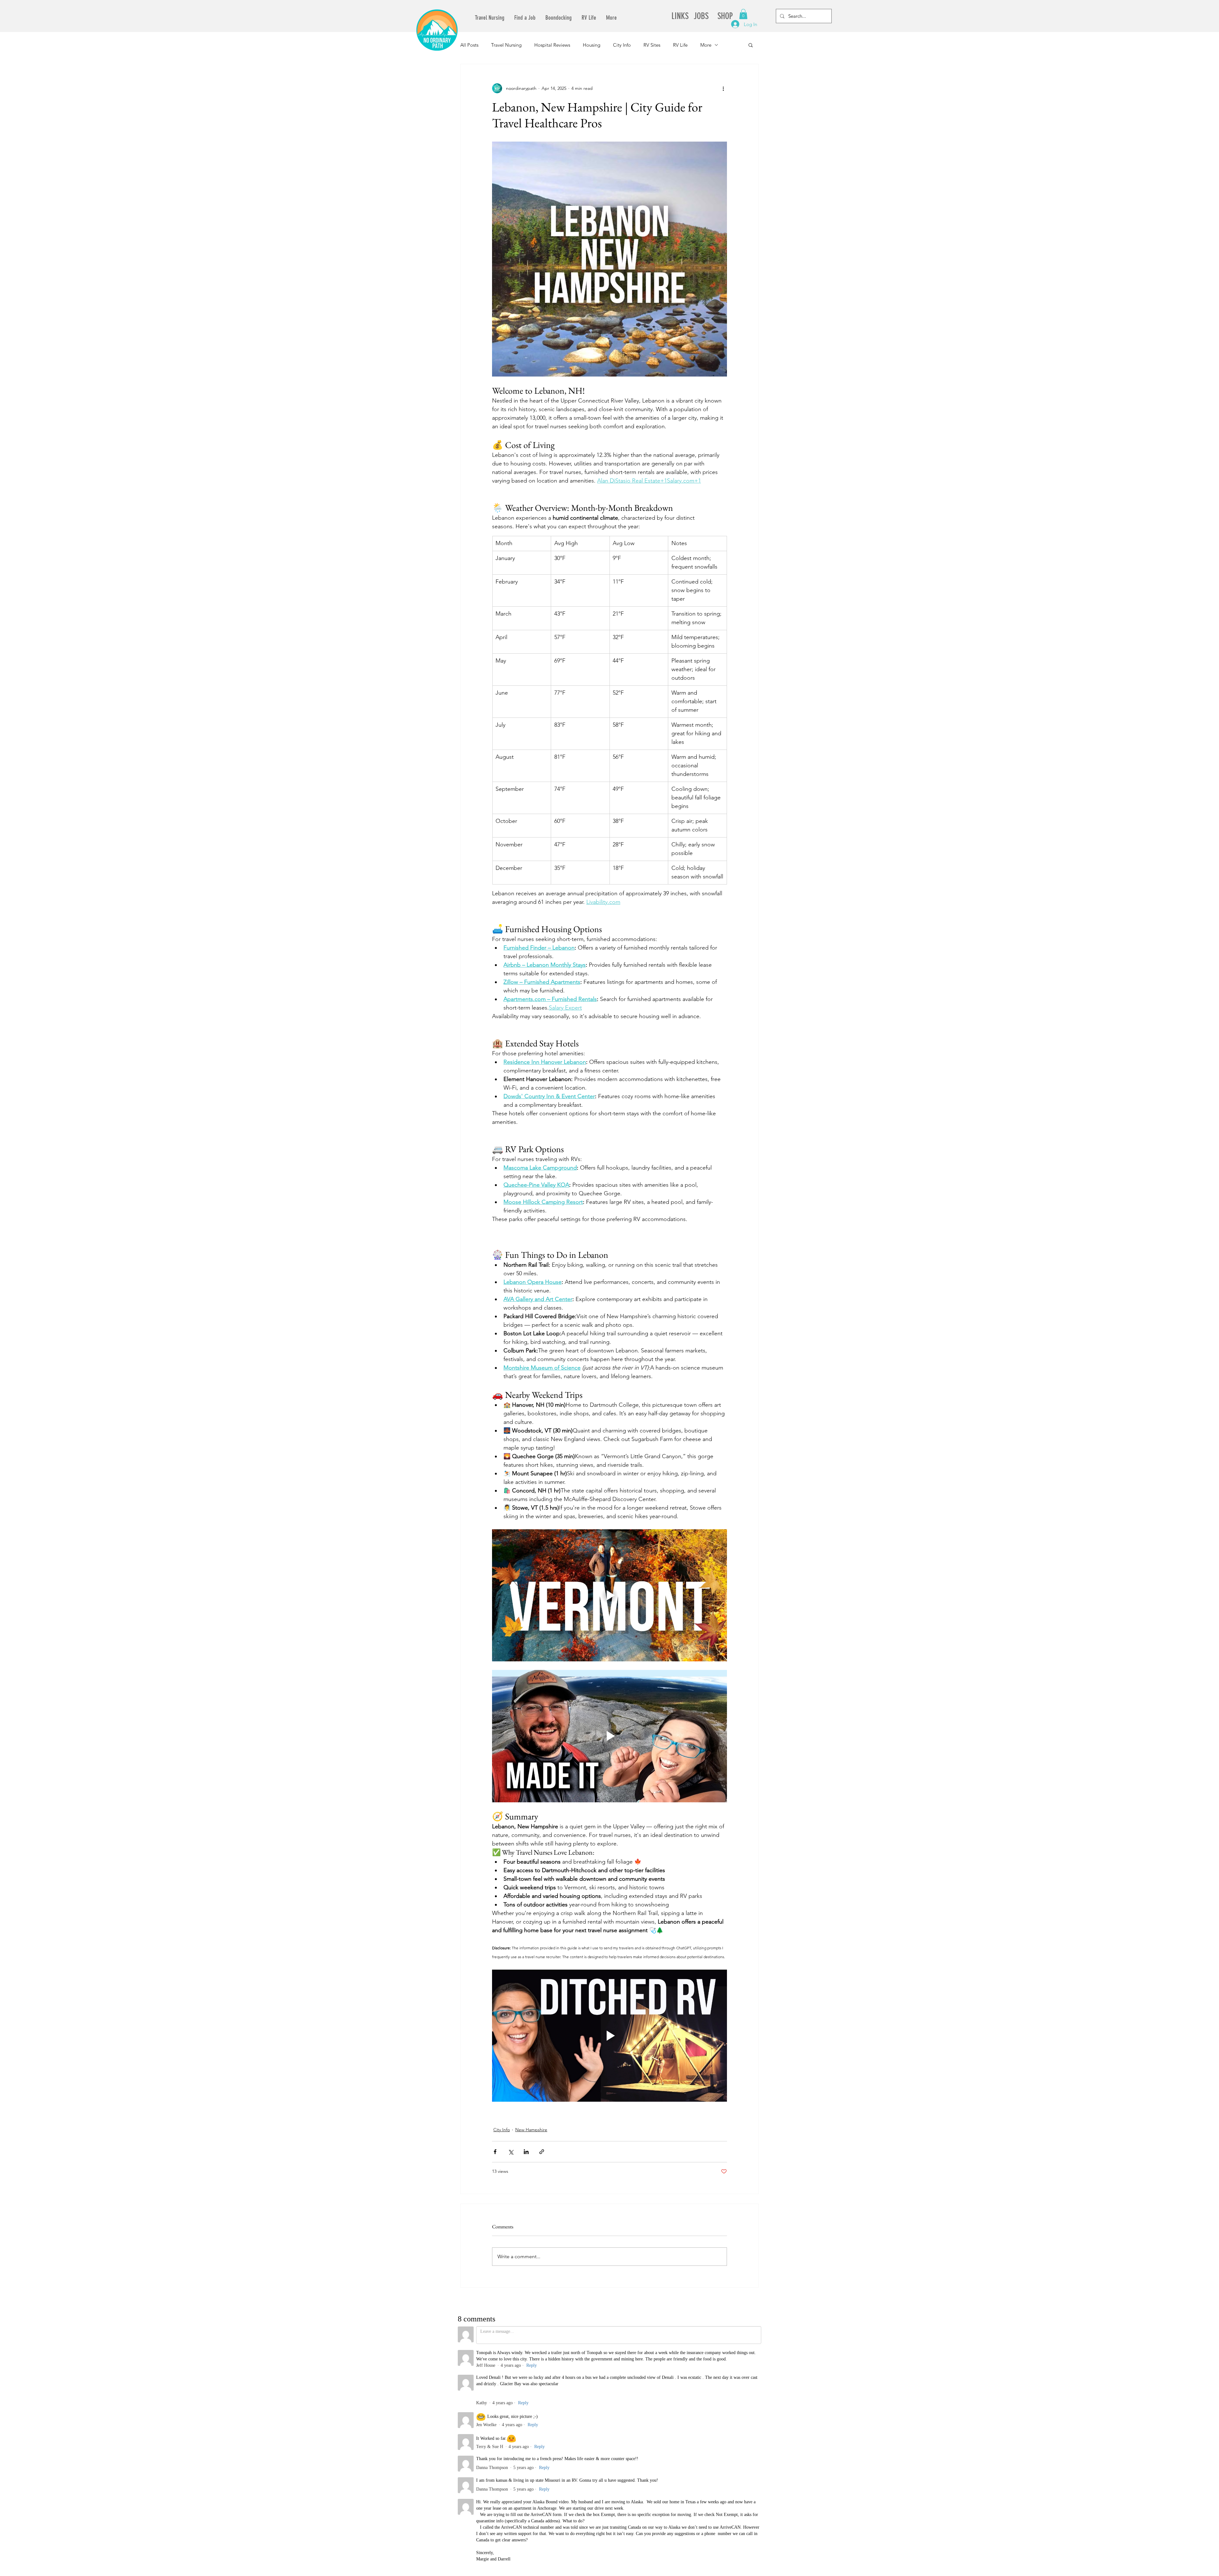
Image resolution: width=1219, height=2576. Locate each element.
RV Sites (652, 45)
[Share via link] (542, 2152)
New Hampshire (531, 2130)
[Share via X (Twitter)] (511, 2152)
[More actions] (723, 88)
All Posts (469, 45)
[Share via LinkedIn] (526, 2152)
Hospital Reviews (552, 45)
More (706, 45)
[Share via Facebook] (495, 2152)
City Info (622, 45)
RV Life (680, 45)
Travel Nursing (506, 45)
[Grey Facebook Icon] (674, 2370)
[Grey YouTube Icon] (661, 2370)
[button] (743, 14)
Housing (592, 45)
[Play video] (609, 1595)
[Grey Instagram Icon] (687, 2370)
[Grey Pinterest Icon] (699, 2370)
